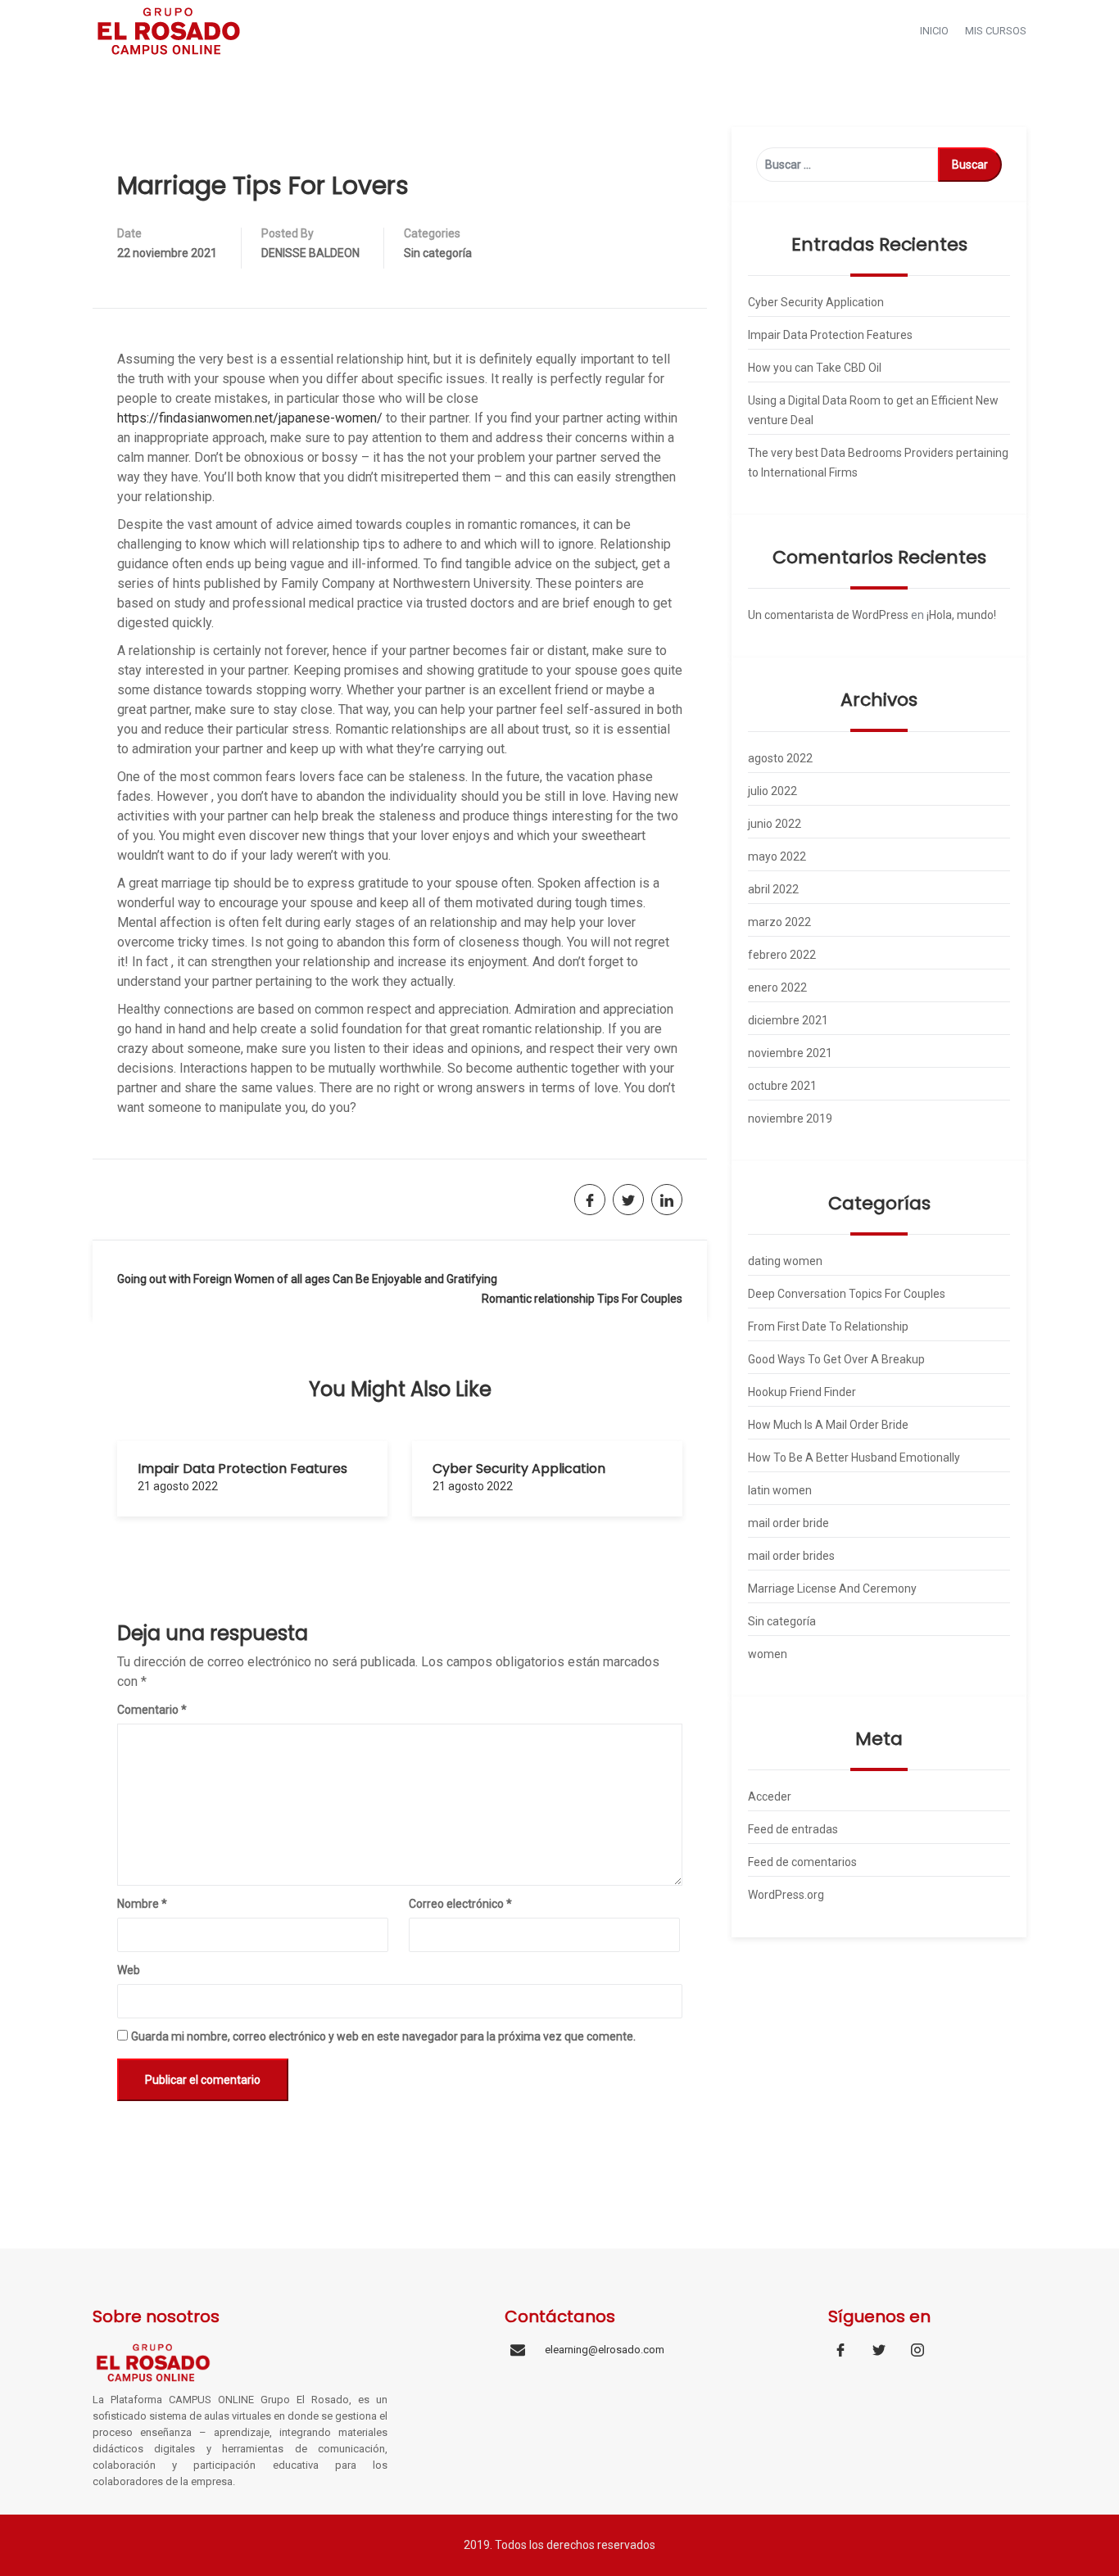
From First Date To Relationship (828, 1326)
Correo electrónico (460, 1904)
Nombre (142, 1904)
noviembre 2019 (790, 1119)
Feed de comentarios (802, 1862)
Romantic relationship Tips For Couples (582, 1299)
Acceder (770, 1796)
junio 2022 (775, 824)
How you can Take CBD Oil (815, 368)
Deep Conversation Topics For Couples (847, 1294)
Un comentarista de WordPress (828, 615)
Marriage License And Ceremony (832, 1589)
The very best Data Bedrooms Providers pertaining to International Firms (878, 463)
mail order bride (788, 1523)
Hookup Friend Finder (802, 1392)
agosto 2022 (780, 758)
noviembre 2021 (790, 1053)
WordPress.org (786, 1895)
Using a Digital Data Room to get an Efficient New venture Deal (873, 410)
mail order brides (791, 1556)
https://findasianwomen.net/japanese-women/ (250, 418)
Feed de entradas (793, 1829)
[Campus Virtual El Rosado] (169, 30)
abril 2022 (773, 889)
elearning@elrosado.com (605, 2350)
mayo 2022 (777, 856)
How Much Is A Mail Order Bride (828, 1425)
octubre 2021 (782, 1086)
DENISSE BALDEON (310, 253)
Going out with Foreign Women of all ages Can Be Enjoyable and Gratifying (307, 1279)
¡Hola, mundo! (961, 615)
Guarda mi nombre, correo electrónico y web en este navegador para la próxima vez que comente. (383, 2036)
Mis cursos (996, 31)
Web (129, 1970)
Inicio (934, 31)
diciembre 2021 (788, 1020)
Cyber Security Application (519, 1469)
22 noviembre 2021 (167, 253)
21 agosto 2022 (178, 1486)
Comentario (152, 1710)
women (768, 1654)
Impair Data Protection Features (242, 1469)
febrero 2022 (782, 955)
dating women (785, 1261)
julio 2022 (772, 791)
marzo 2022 (779, 922)
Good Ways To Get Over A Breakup (836, 1359)
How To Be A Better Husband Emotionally (854, 1457)
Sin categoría (438, 253)
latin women (780, 1490)
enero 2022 (777, 987)
